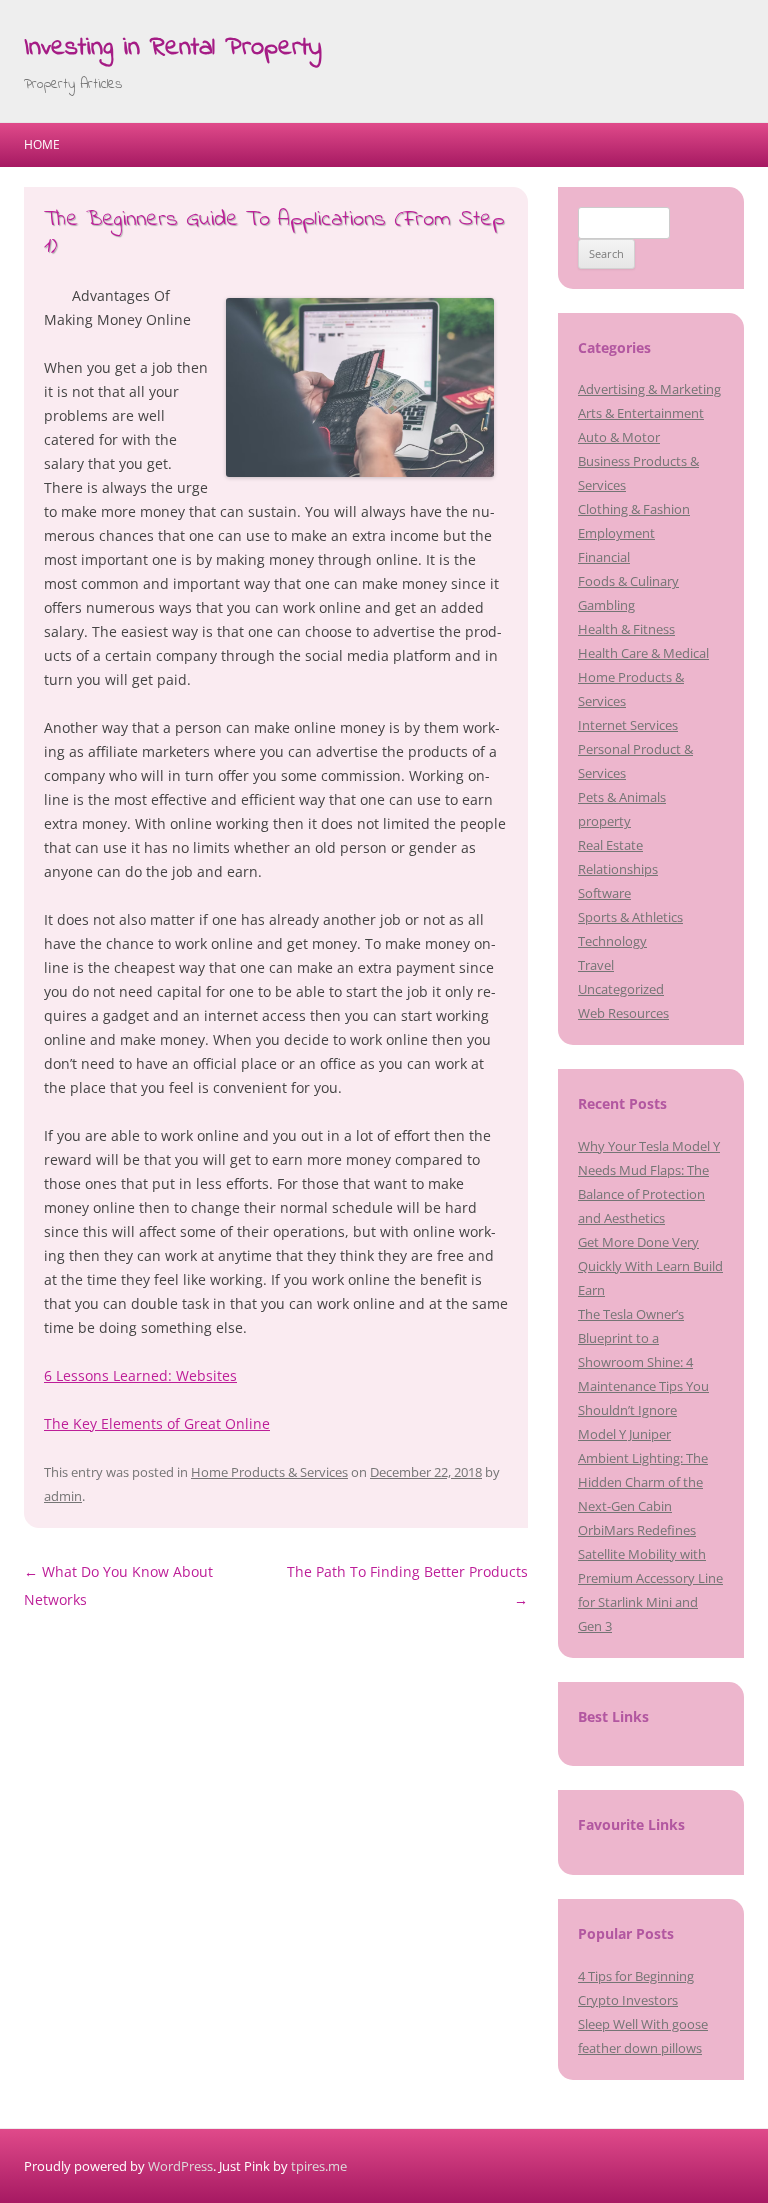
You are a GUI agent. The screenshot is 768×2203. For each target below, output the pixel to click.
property (604, 821)
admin (63, 1496)
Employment (616, 533)
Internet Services (628, 725)
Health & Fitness (626, 629)
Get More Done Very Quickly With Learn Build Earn (650, 1266)
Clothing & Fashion (634, 509)
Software (604, 893)
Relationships (618, 869)
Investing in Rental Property (173, 48)
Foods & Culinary (628, 581)
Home (42, 144)
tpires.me (319, 2166)
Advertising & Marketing (649, 389)
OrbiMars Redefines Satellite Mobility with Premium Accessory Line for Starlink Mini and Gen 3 (650, 1578)
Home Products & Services (269, 1472)
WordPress (180, 2166)
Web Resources (623, 1013)
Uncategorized (621, 989)
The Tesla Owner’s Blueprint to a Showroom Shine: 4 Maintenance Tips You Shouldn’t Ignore (643, 1362)
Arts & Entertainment (641, 413)
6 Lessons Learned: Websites (140, 1375)
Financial (604, 557)
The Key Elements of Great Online (157, 1423)
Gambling (606, 605)
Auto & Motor (619, 437)
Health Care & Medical (643, 653)
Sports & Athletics (630, 917)
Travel (596, 965)
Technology (612, 941)
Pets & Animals (622, 797)
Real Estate (610, 845)
